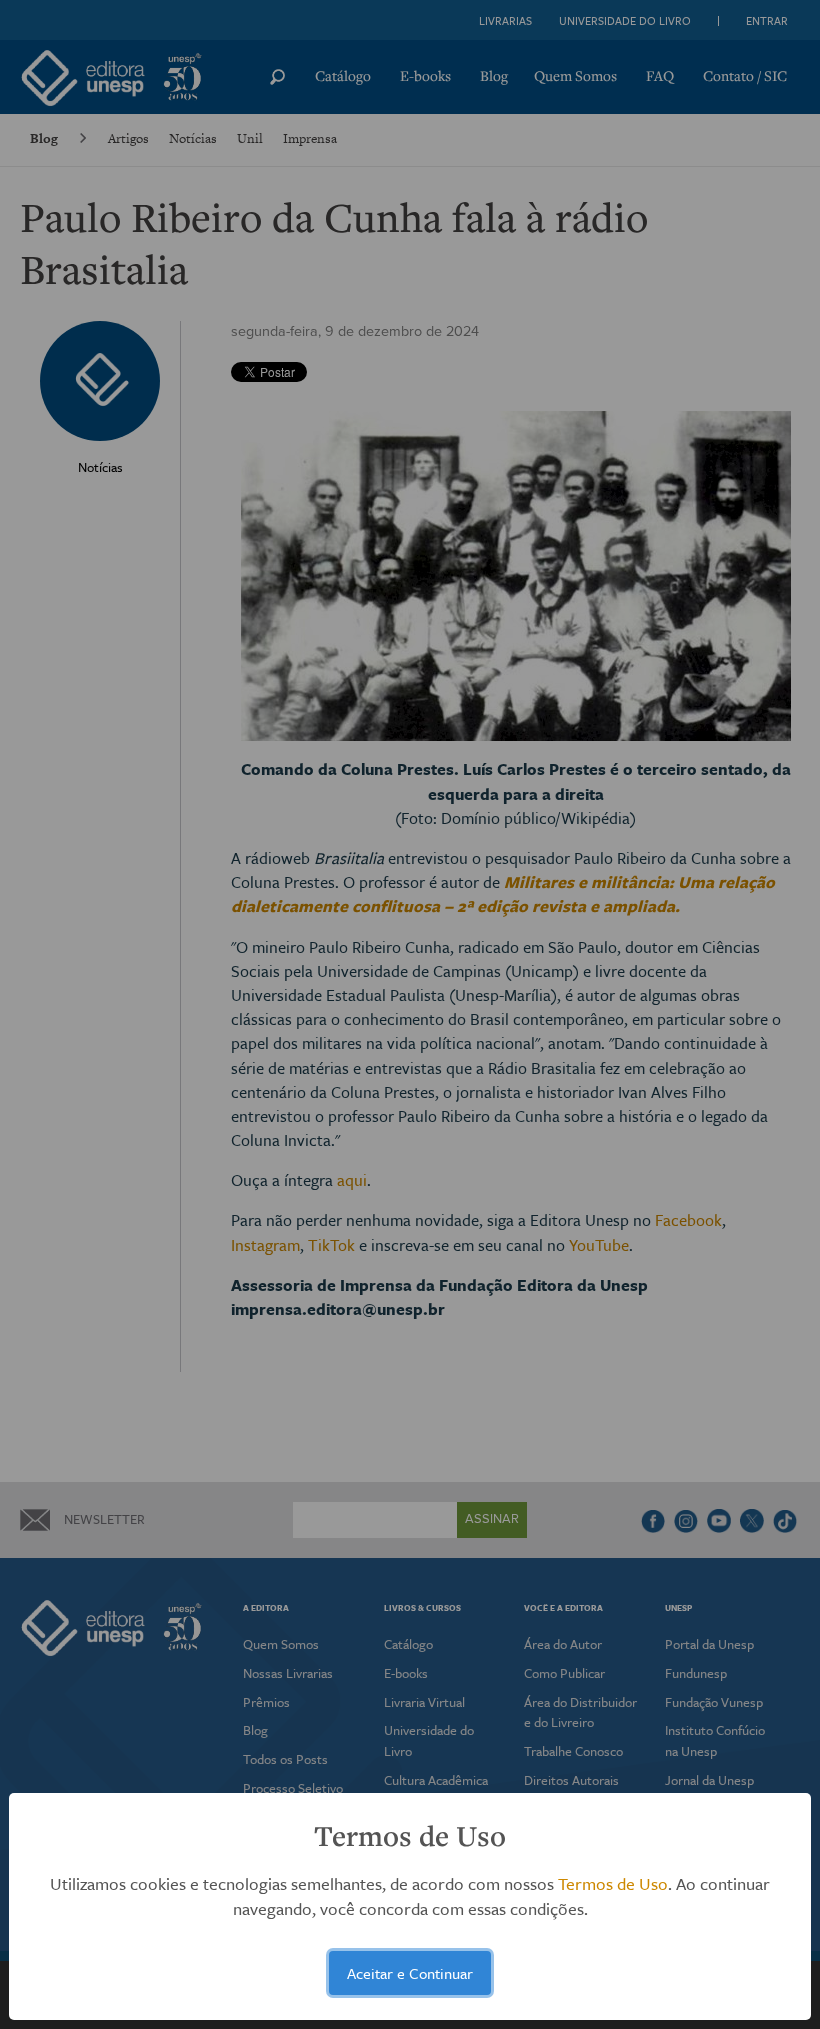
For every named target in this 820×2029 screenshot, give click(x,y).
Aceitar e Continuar (410, 1973)
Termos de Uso (613, 1883)
